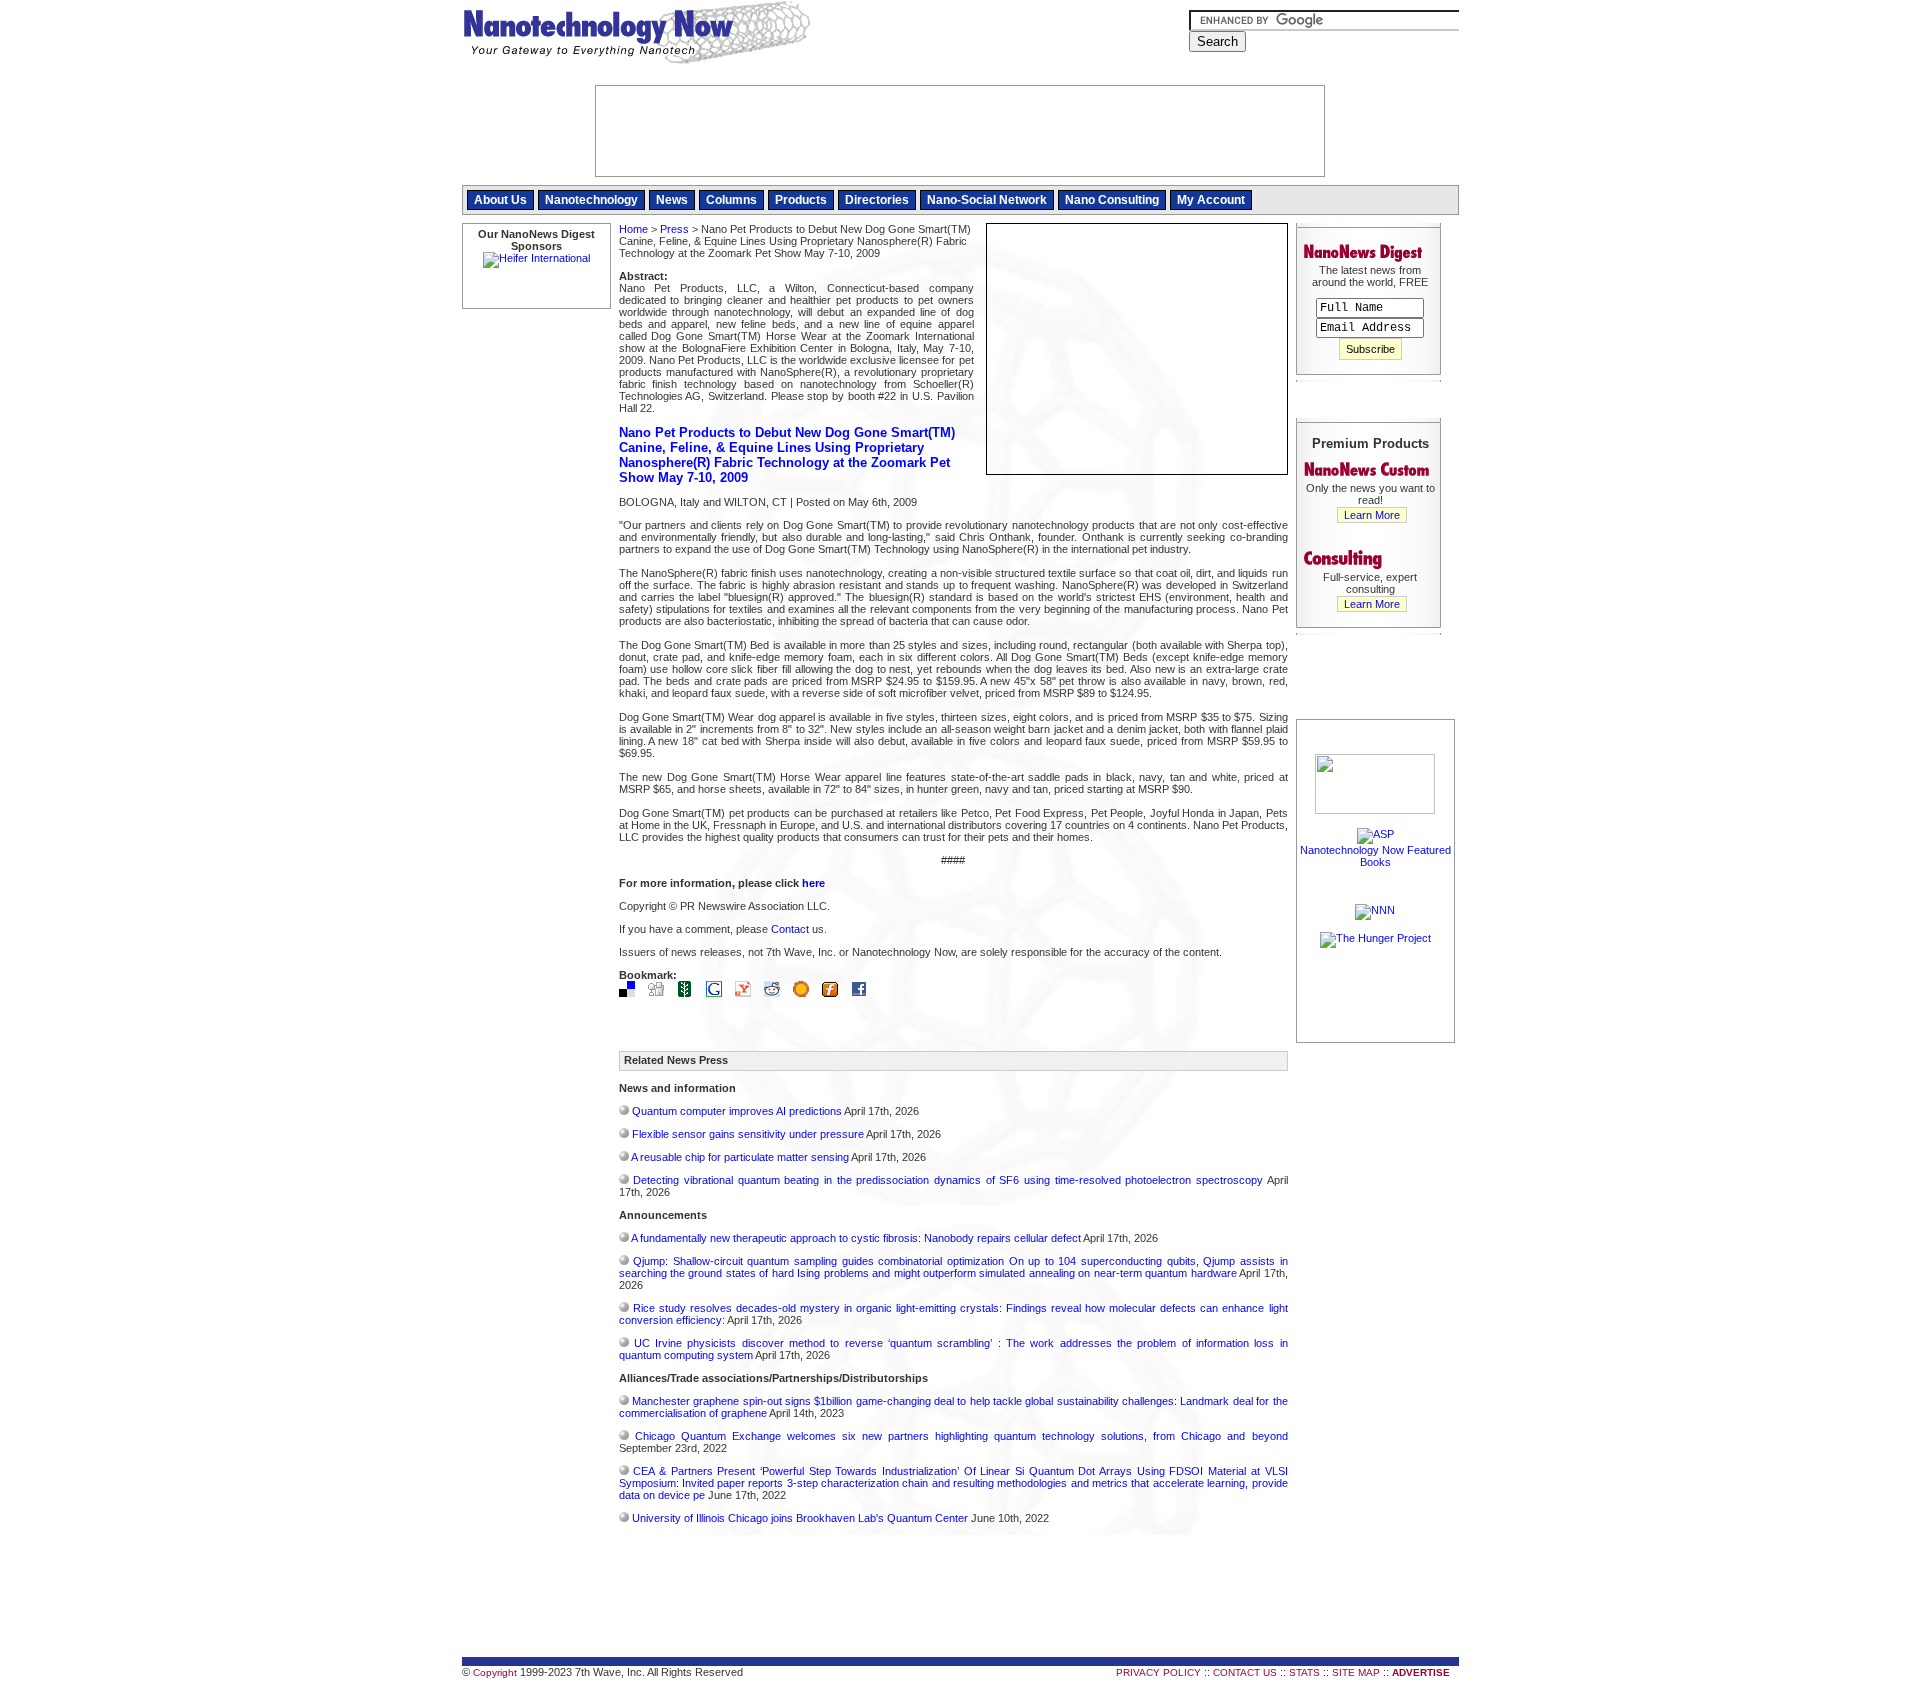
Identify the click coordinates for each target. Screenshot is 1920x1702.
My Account (1211, 200)
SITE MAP (1356, 1672)
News (672, 200)
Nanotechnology (591, 200)
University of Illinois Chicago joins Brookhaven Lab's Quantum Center (800, 1518)
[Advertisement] (1376, 1347)
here (813, 883)
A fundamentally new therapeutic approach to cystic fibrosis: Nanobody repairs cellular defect (856, 1238)
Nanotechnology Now (636, 35)
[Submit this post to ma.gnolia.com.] (806, 993)
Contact (790, 929)
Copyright (495, 1672)
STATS (1304, 1672)
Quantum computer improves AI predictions (737, 1111)
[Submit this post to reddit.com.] (777, 993)
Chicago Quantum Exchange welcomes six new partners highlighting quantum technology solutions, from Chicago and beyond (961, 1436)
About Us (500, 200)
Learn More (1372, 515)
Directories (877, 200)
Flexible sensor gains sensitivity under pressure (748, 1134)
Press (674, 229)
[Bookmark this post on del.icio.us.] (632, 993)
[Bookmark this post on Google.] (719, 993)
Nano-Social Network (987, 200)
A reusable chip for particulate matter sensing (740, 1157)
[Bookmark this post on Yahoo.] (748, 993)
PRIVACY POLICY (1158, 1672)
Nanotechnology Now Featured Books (1375, 856)
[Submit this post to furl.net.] (835, 993)
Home (633, 229)
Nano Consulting (1112, 200)
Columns (731, 200)
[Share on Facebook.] (864, 993)
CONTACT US (1245, 1672)
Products (801, 200)
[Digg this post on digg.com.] (661, 993)
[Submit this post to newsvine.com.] (690, 993)
